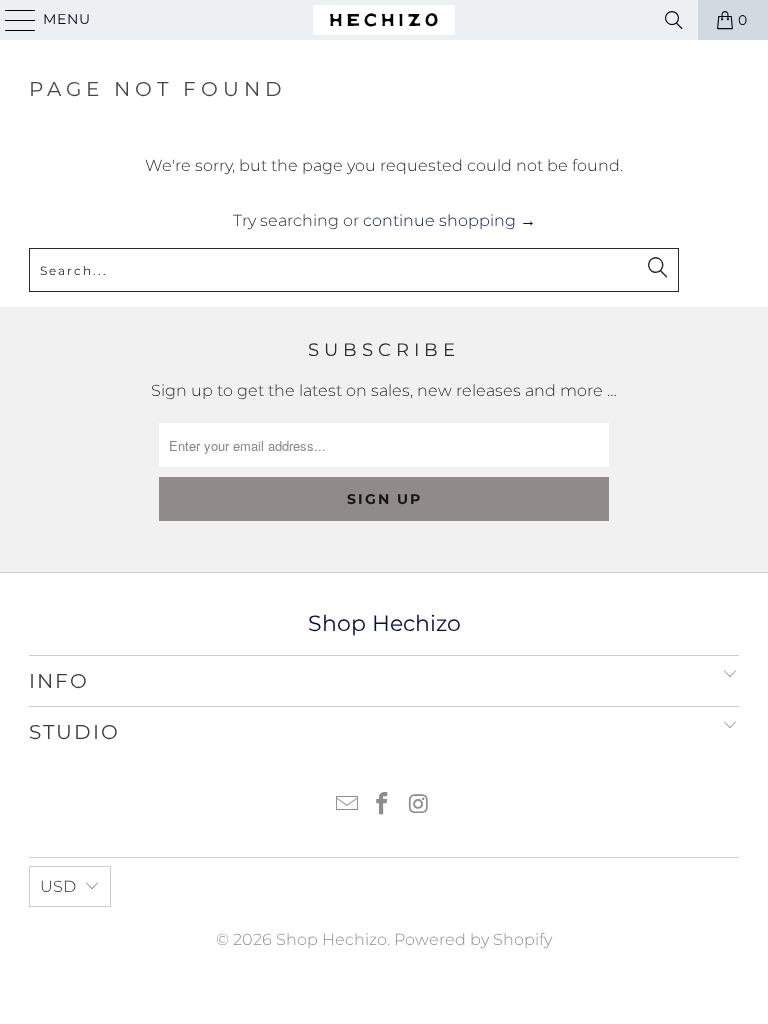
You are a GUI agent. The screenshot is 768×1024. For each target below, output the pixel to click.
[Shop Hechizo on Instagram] (419, 805)
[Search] (674, 20)
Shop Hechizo (331, 939)
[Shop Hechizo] (384, 20)
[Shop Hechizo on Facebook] (383, 805)
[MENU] (11, 20)
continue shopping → (449, 220)
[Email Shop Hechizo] (347, 805)
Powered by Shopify (473, 939)
